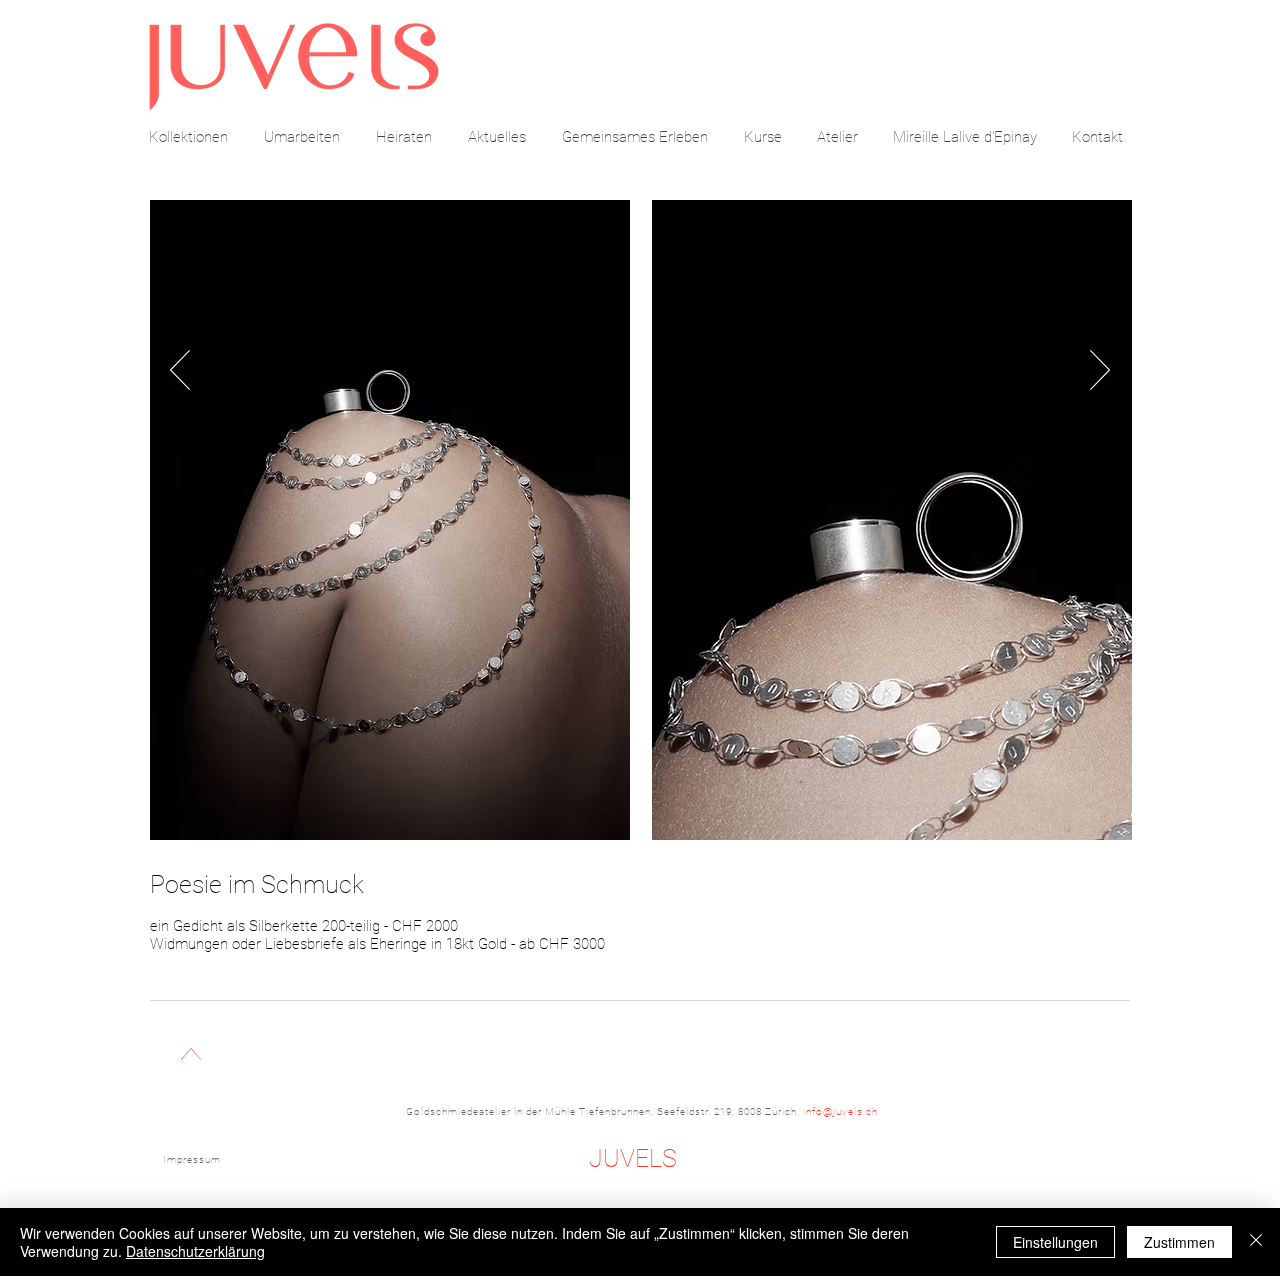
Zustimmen (1179, 1242)
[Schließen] (1256, 1242)
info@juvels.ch (840, 1111)
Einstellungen (1055, 1242)
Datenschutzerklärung (195, 1251)
